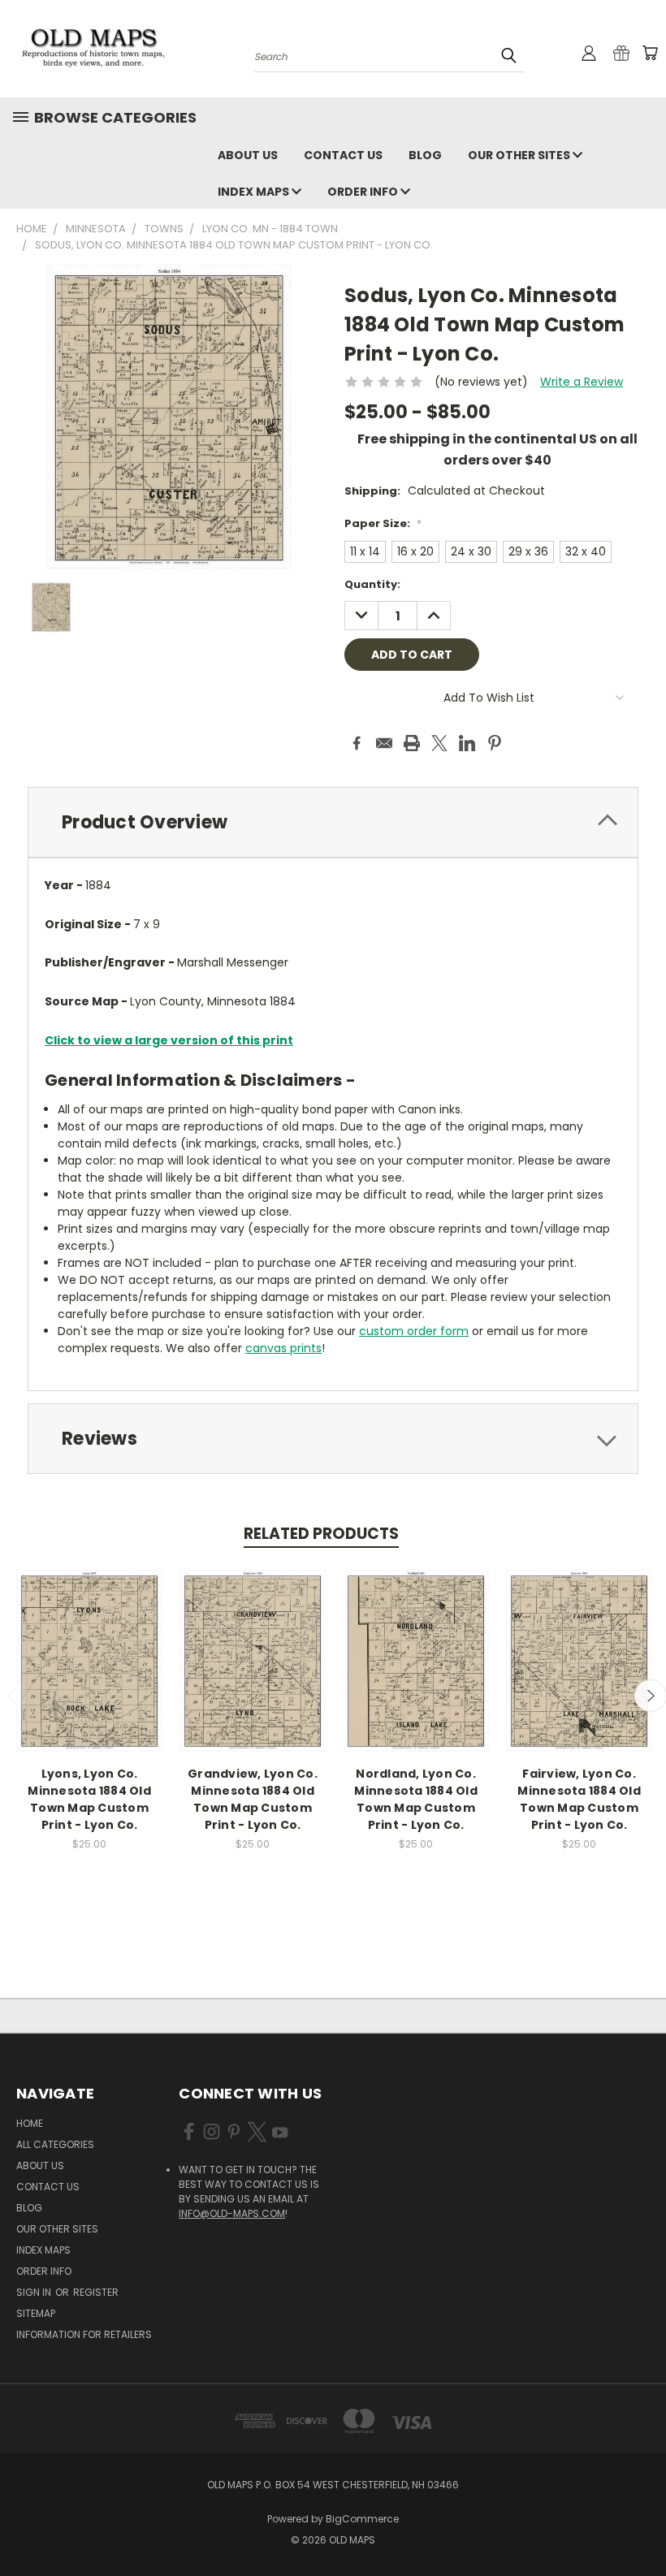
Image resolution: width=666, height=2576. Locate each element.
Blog (425, 155)
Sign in (35, 2292)
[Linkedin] (467, 743)
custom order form (414, 1331)
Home (30, 2123)
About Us (248, 155)
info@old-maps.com (232, 2213)
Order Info (364, 192)
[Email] (384, 743)
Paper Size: (383, 523)
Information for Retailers (84, 2334)
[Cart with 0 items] (650, 53)
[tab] (333, 822)
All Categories (55, 2144)
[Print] (412, 743)
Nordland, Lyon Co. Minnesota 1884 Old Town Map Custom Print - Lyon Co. (416, 1799)
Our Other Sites (520, 155)
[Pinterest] (495, 743)
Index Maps (255, 192)
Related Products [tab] (321, 1534)
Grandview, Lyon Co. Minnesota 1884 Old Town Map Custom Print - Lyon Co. (253, 1799)
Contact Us (343, 155)
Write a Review (582, 382)
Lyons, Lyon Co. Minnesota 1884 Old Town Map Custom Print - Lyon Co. (89, 1799)
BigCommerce (362, 2519)
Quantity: (372, 584)
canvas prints (283, 1348)
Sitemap (36, 2313)
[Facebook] (357, 743)
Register (96, 2292)
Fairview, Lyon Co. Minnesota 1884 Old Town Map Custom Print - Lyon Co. (579, 1799)
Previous (641, 2525)
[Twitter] (439, 743)
